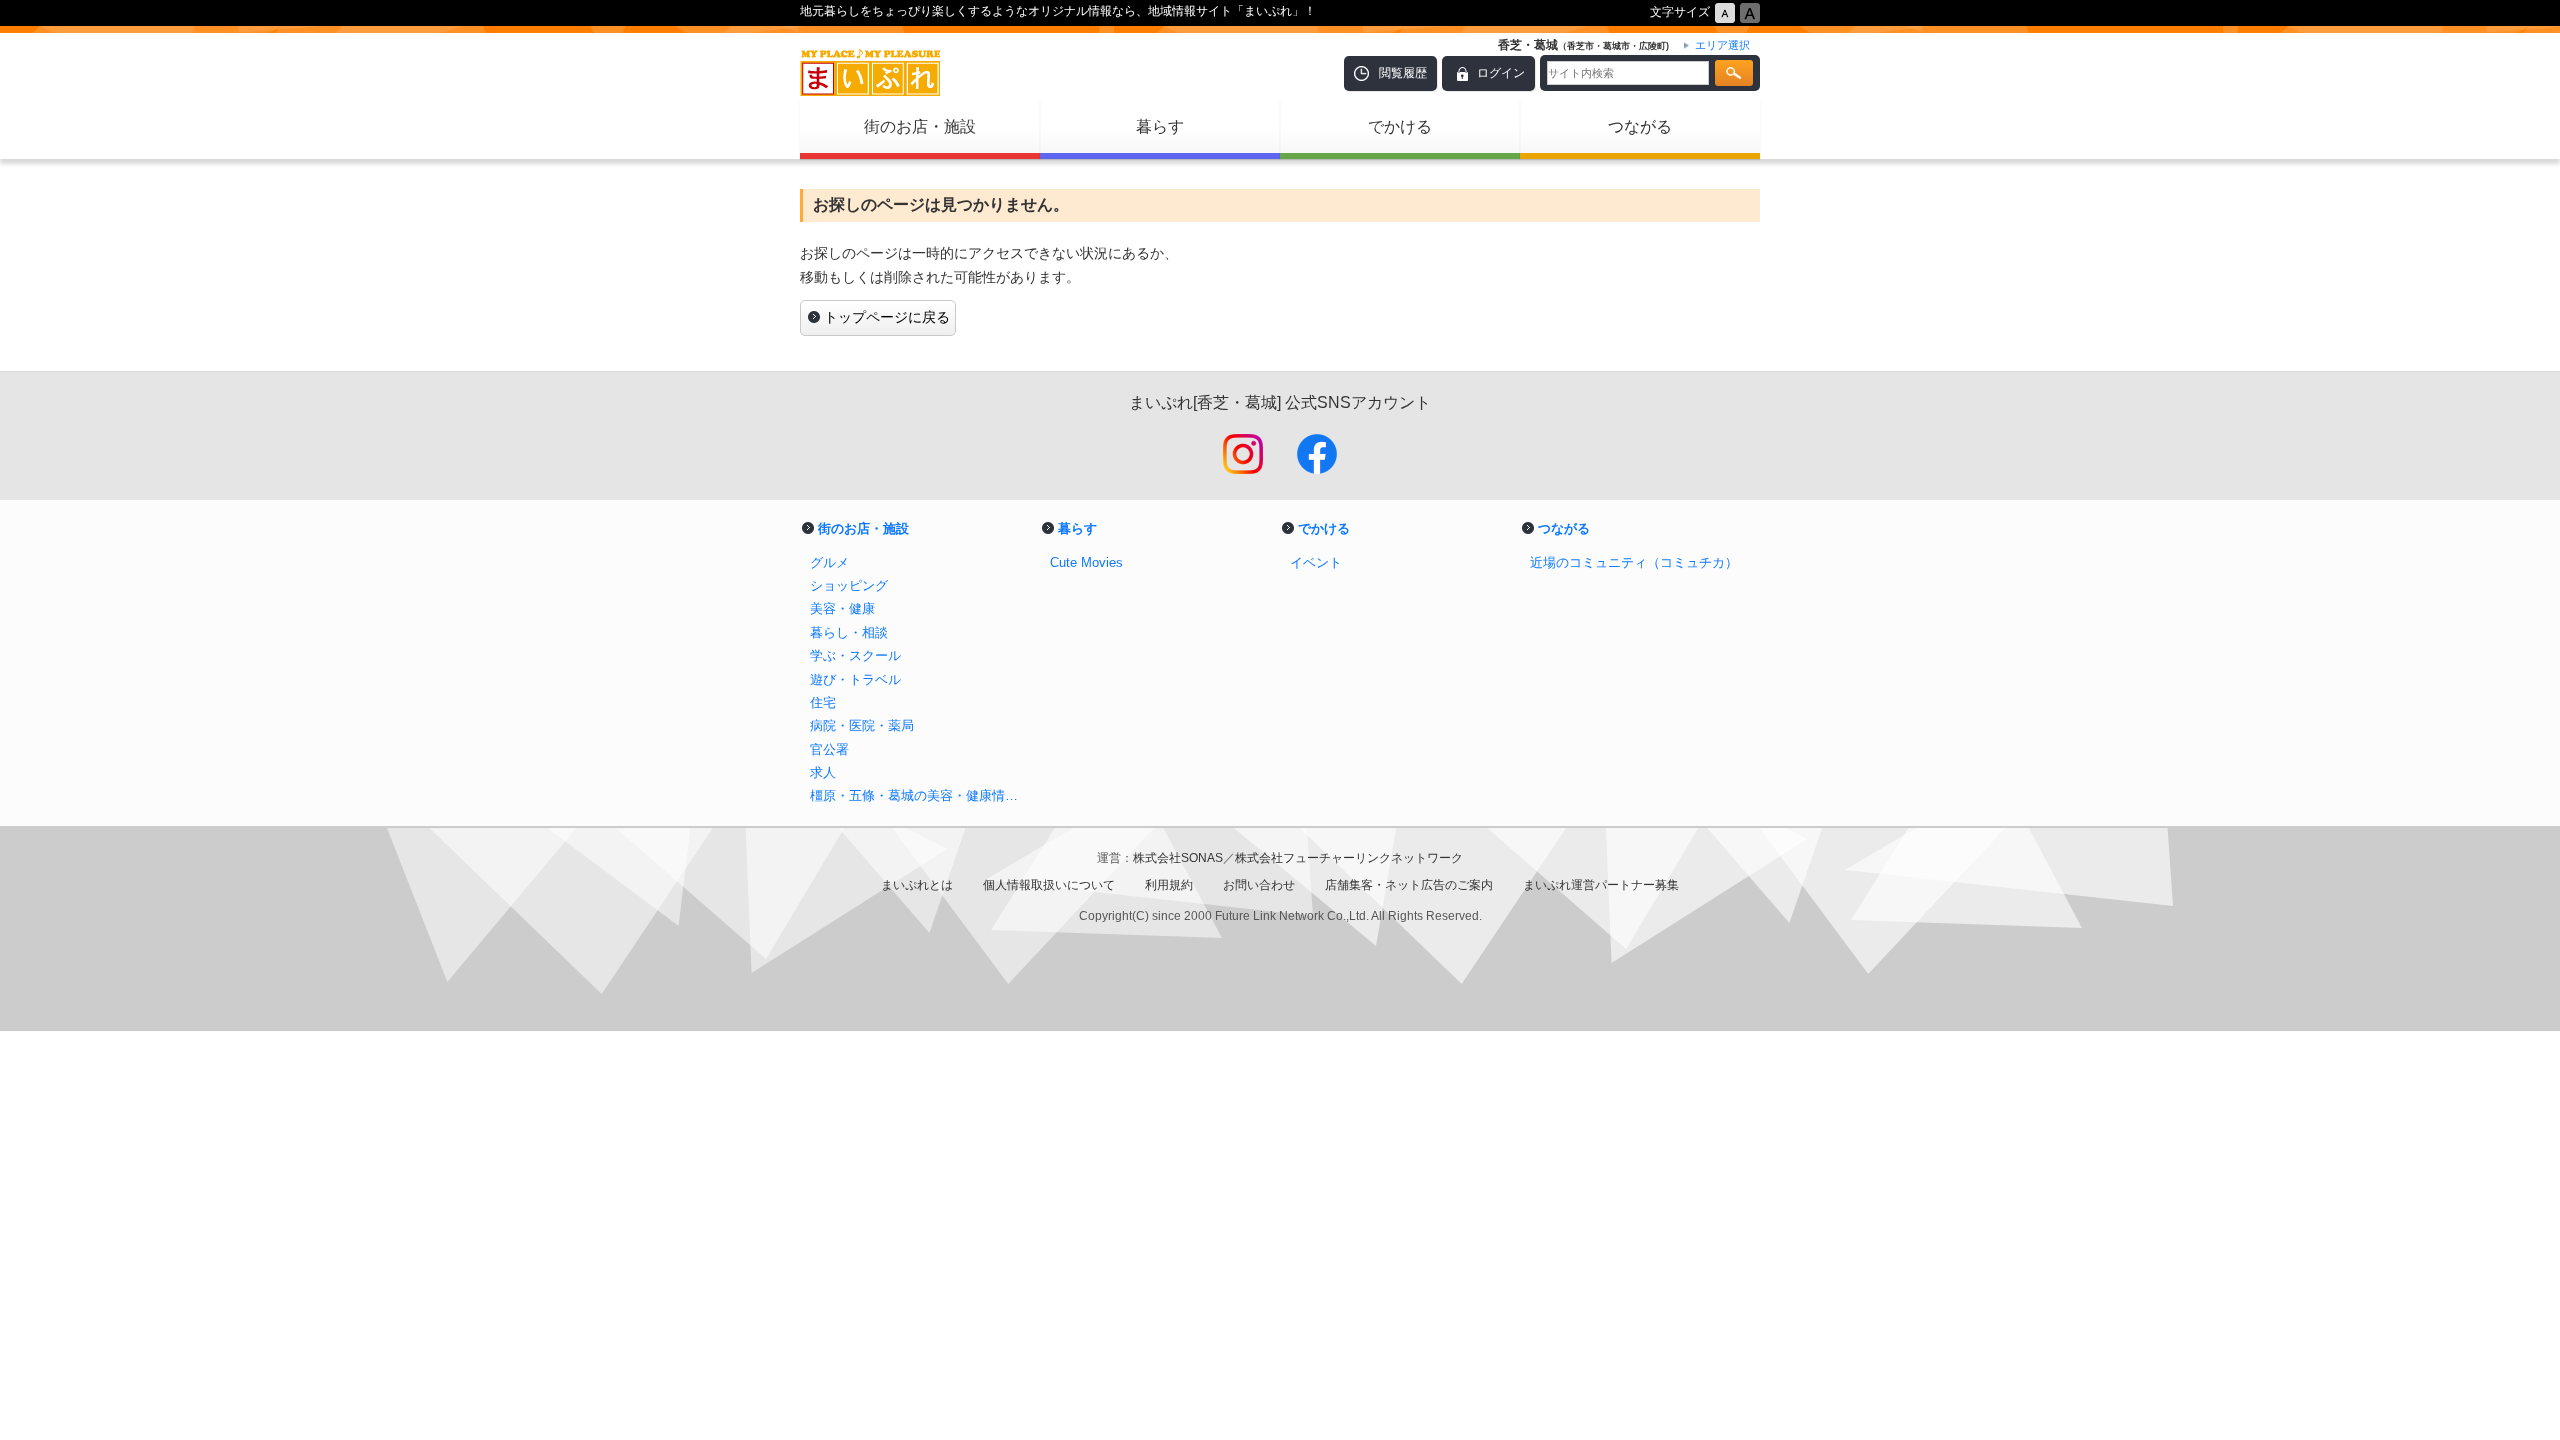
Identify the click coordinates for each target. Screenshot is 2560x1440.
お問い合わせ (1259, 885)
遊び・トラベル (855, 679)
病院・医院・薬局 (862, 725)
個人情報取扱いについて (1049, 885)
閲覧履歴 (1403, 73)
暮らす (1160, 126)
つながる (1640, 126)
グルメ (829, 562)
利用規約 (1169, 885)
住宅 (823, 702)
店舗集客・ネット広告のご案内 (1409, 885)
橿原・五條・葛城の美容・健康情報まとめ (920, 795)
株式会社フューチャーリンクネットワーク (1349, 858)
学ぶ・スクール (855, 655)
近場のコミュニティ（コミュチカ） (1634, 562)
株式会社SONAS (1178, 858)
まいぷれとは (917, 885)
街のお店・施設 (920, 126)
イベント (1316, 562)
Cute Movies (1086, 562)
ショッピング (849, 585)
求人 (823, 772)
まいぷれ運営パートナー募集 (1601, 885)
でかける (1400, 126)
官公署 (829, 749)
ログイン (1501, 73)
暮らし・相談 (849, 632)
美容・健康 (842, 608)
